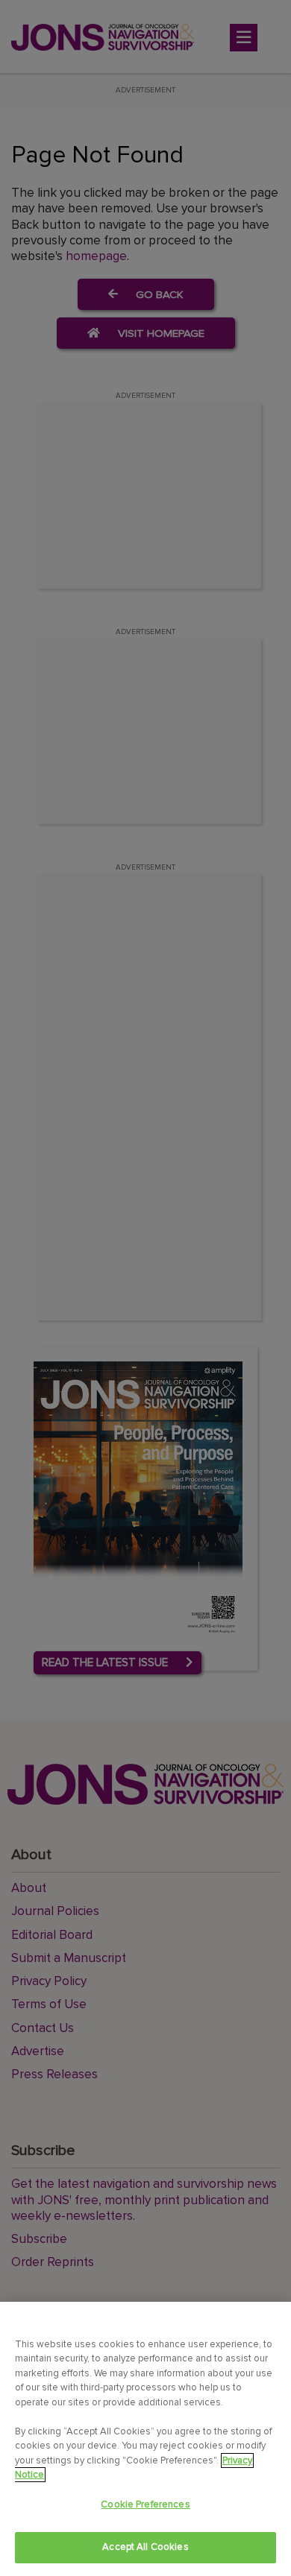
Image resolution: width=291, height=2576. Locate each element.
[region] (145, 2439)
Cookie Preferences (145, 2504)
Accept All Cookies (145, 2547)
